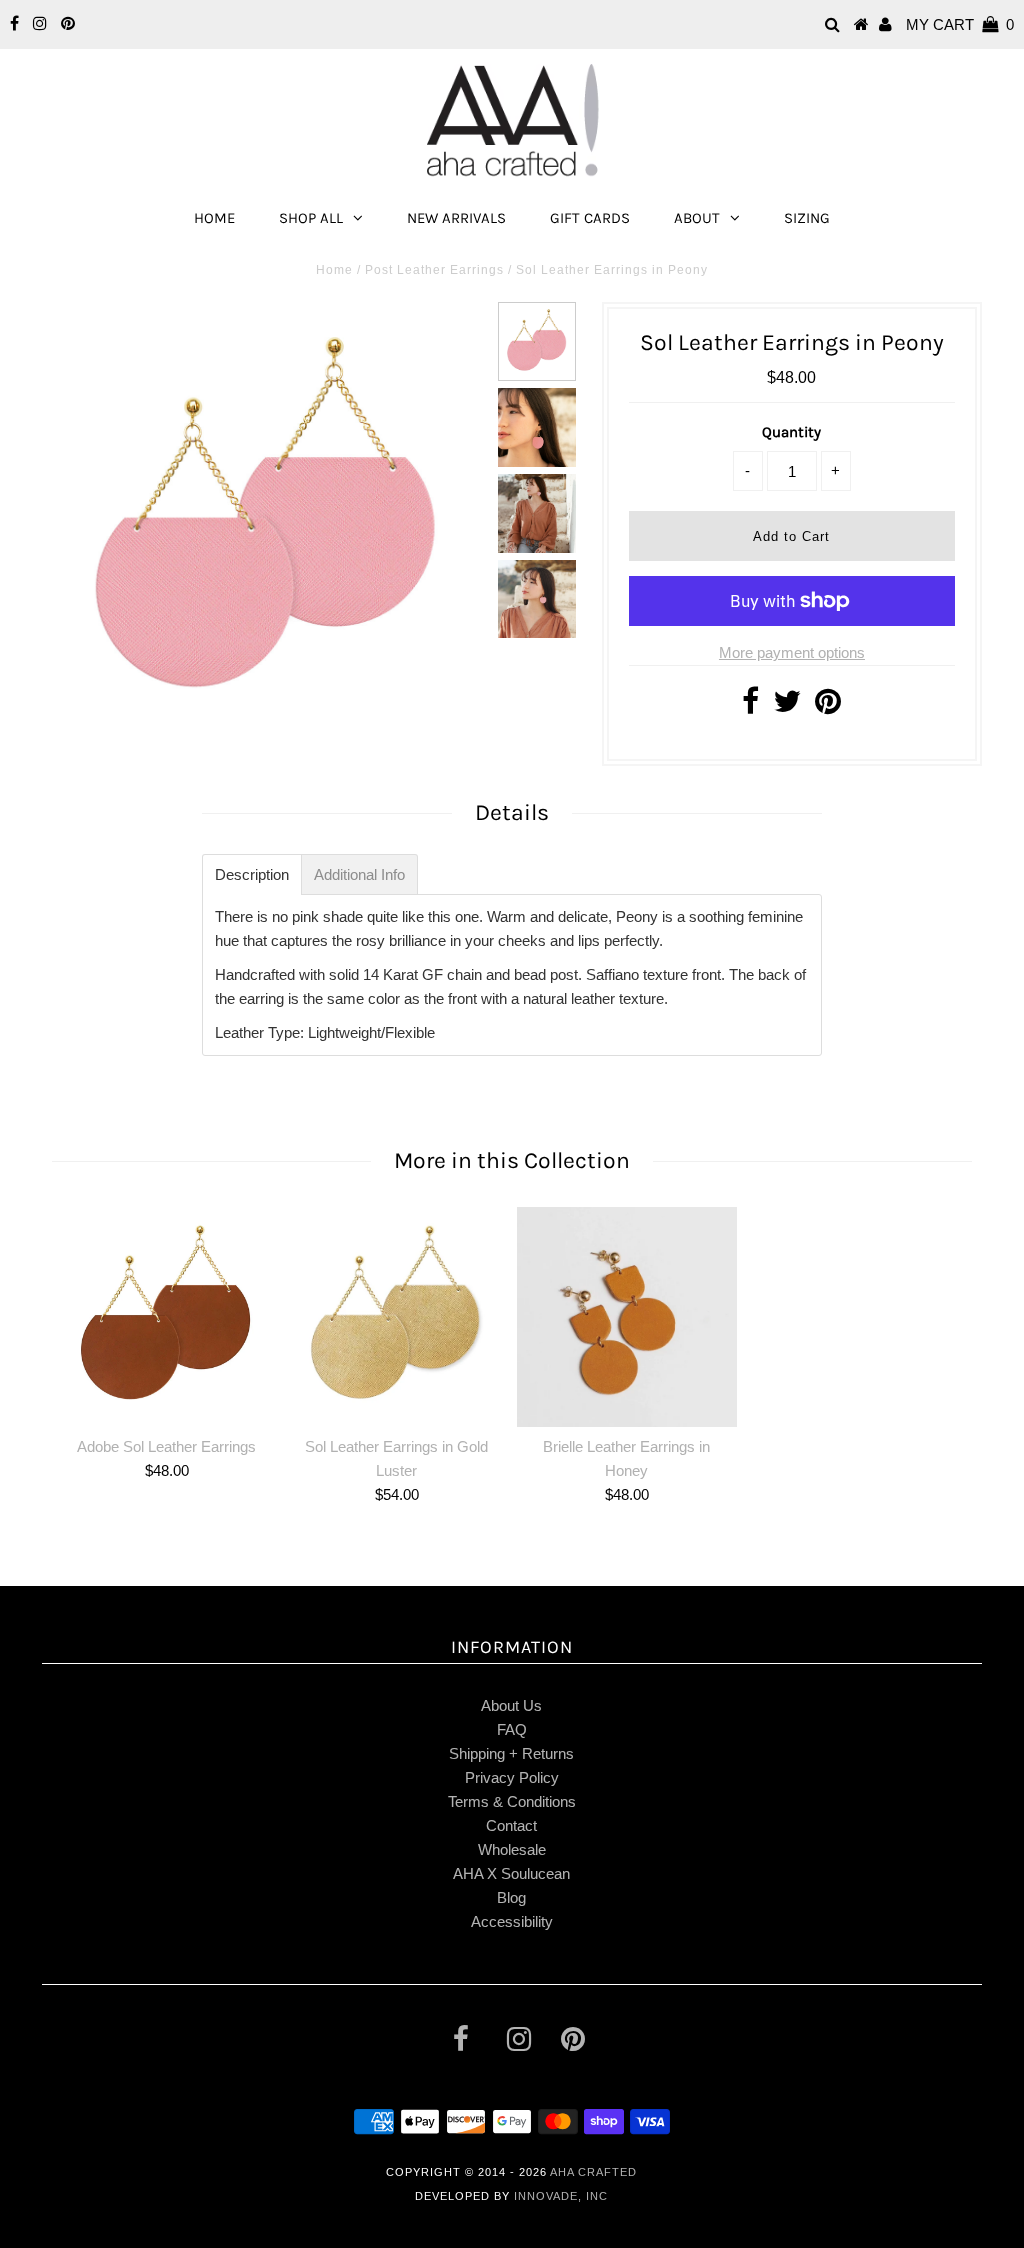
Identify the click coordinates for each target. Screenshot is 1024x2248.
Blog (511, 1897)
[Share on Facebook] (750, 706)
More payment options (792, 652)
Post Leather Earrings (434, 270)
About (697, 218)
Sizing (807, 218)
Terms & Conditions (512, 1801)
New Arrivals (456, 218)
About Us (511, 1705)
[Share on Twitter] (787, 706)
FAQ (512, 1729)
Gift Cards (590, 218)
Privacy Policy (512, 1777)
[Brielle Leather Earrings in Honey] (627, 1316)
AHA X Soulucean (511, 1873)
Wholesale (512, 1849)
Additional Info (359, 874)
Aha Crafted (593, 2172)
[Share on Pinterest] (828, 706)
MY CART (960, 24)
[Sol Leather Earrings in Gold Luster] (397, 1317)
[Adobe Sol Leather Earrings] (167, 1317)
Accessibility (512, 1921)
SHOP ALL (311, 218)
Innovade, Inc (561, 2196)
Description (252, 874)
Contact (511, 1825)
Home (214, 218)
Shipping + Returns (511, 1753)
